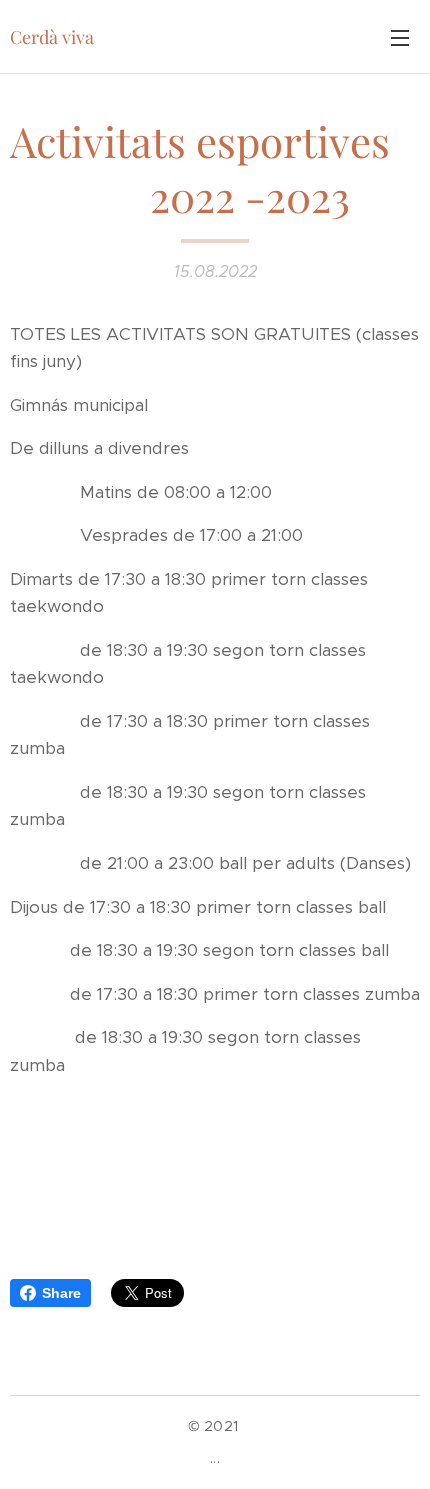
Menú (400, 37)
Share (61, 1293)
